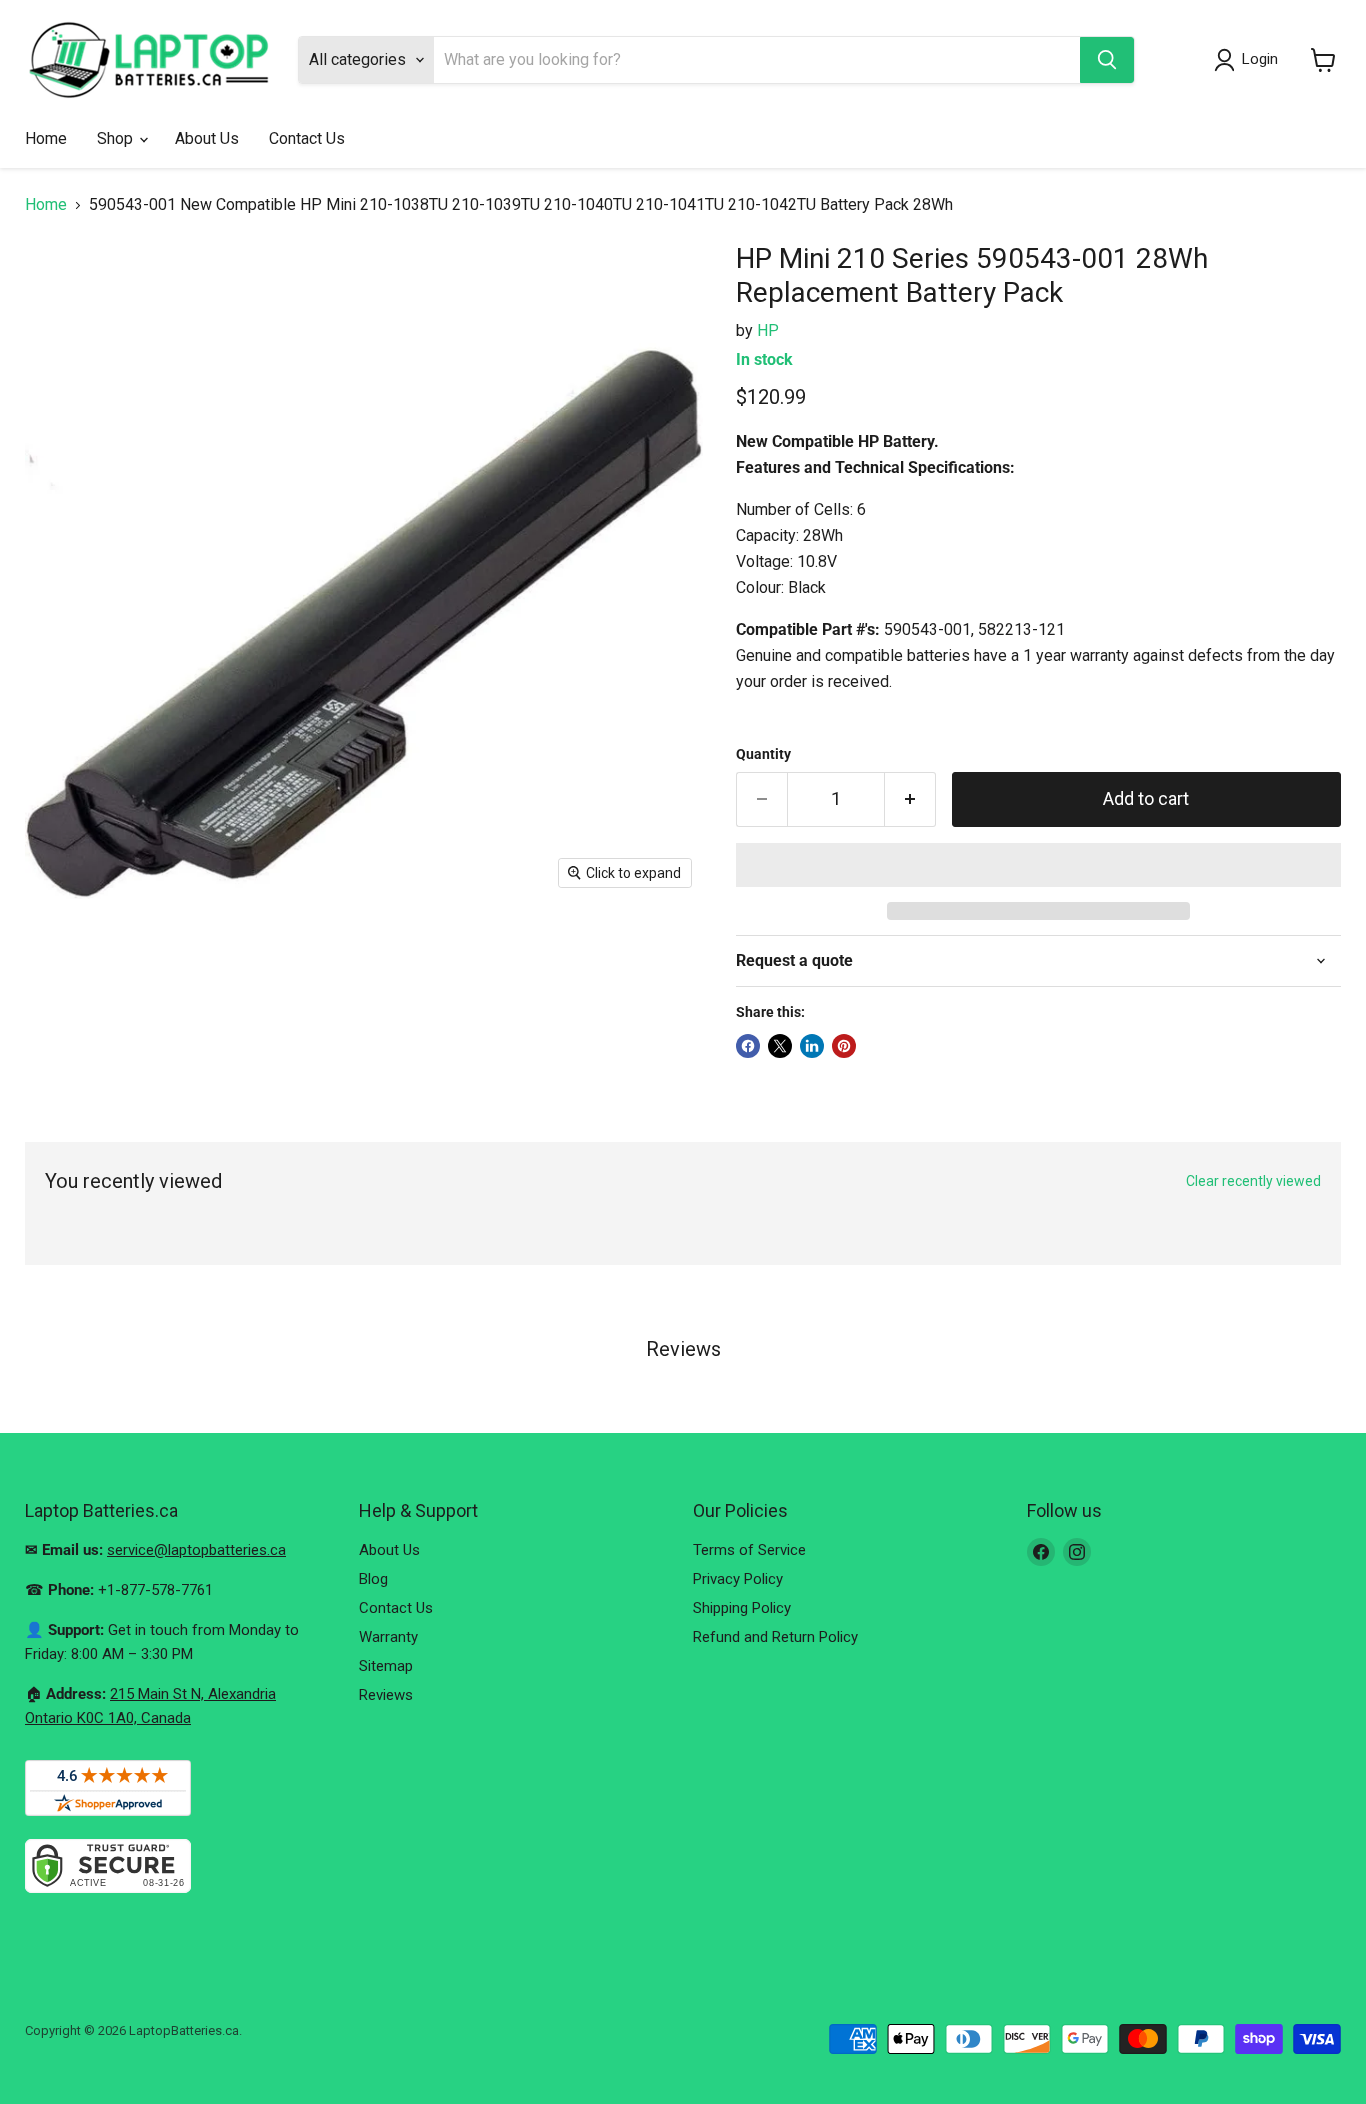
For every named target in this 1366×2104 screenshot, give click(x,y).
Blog (373, 1579)
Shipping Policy (742, 1608)
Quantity (763, 754)
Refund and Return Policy (775, 1637)
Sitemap (386, 1666)
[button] (1038, 865)
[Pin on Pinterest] (844, 1046)
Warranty (388, 1637)
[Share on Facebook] (748, 1046)
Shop (117, 138)
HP (768, 330)
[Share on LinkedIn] (812, 1046)
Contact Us (307, 138)
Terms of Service (749, 1550)
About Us (207, 138)
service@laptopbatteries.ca (196, 1550)
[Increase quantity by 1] (910, 799)
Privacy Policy (738, 1579)
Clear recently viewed (1253, 1181)
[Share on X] (780, 1046)
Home (46, 138)
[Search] (1107, 60)
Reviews (386, 1695)
